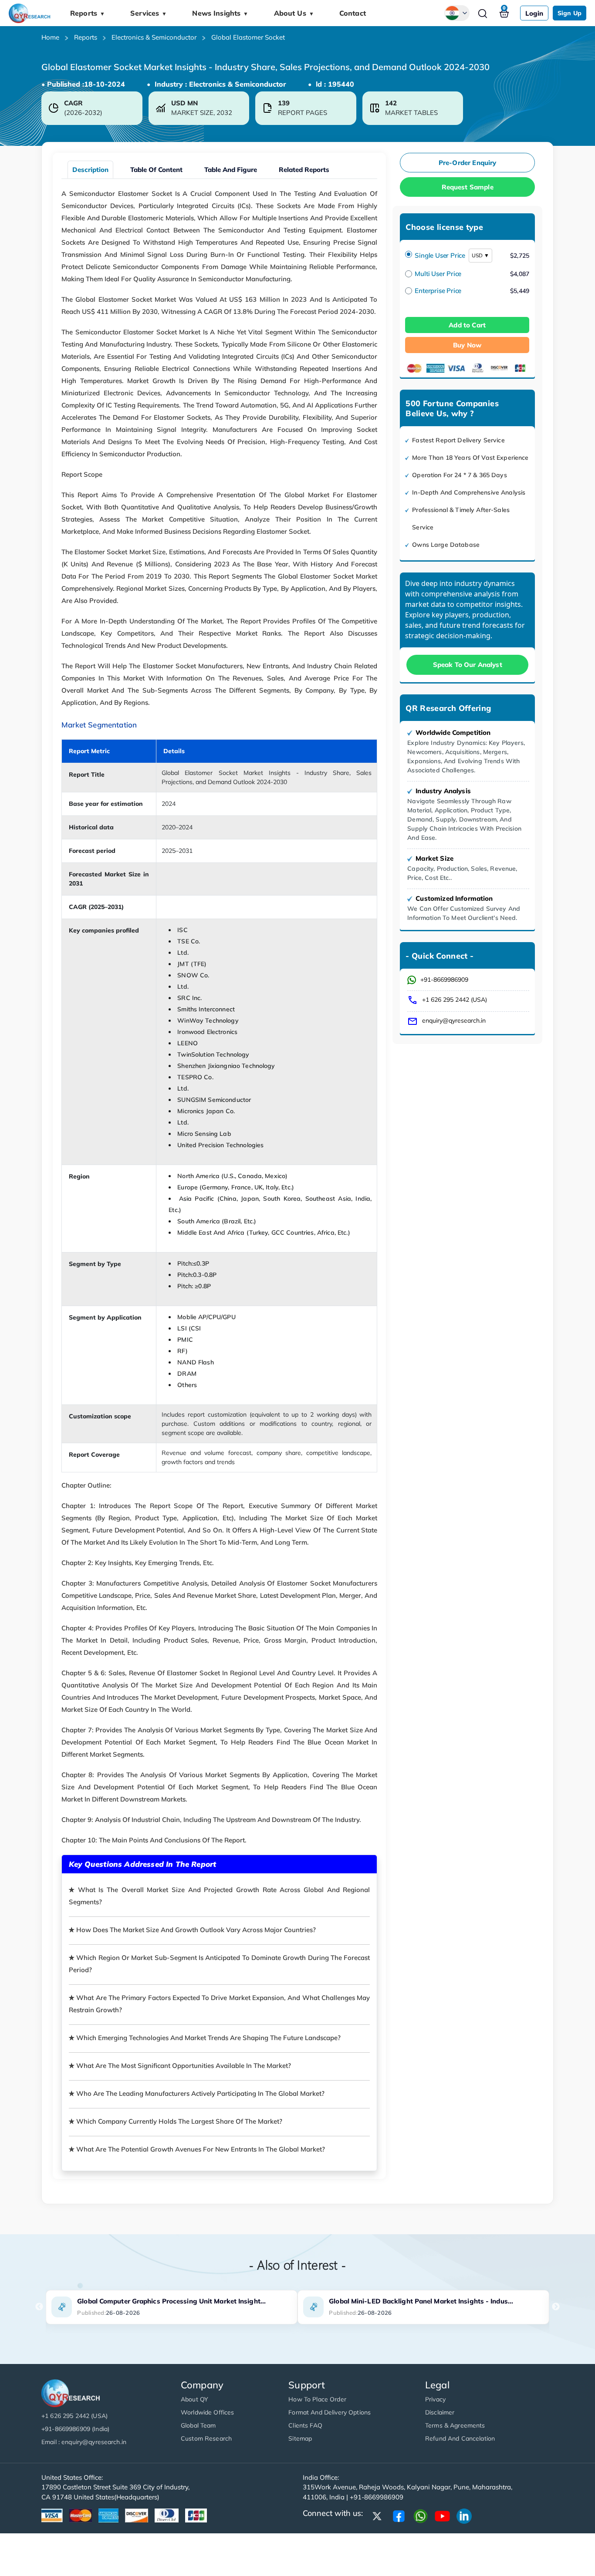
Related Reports (304, 170)
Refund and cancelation (460, 2438)
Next (556, 2307)
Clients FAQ (305, 2425)
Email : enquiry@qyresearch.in (84, 2442)
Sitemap (300, 2438)
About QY (194, 2399)
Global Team (198, 2425)
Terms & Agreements (455, 2425)
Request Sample (468, 187)
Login (534, 13)
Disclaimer (440, 2412)
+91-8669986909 (444, 980)
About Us (294, 13)
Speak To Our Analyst (468, 665)
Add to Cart (467, 325)
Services (149, 13)
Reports (88, 13)
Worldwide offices (207, 2412)
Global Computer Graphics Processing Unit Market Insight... (171, 2301)
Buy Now (467, 345)
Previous (39, 2307)
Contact (353, 13)
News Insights (220, 13)
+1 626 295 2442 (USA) (455, 1000)
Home (50, 37)
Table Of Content (156, 170)
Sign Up (570, 13)
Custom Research (206, 2438)
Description (90, 170)
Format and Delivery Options (330, 2412)
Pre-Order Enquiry (468, 163)
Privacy (435, 2399)
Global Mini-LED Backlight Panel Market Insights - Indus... (421, 2301)
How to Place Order (317, 2399)
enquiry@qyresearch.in (454, 1020)
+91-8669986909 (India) (75, 2429)
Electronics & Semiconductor (154, 37)
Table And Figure (231, 170)
